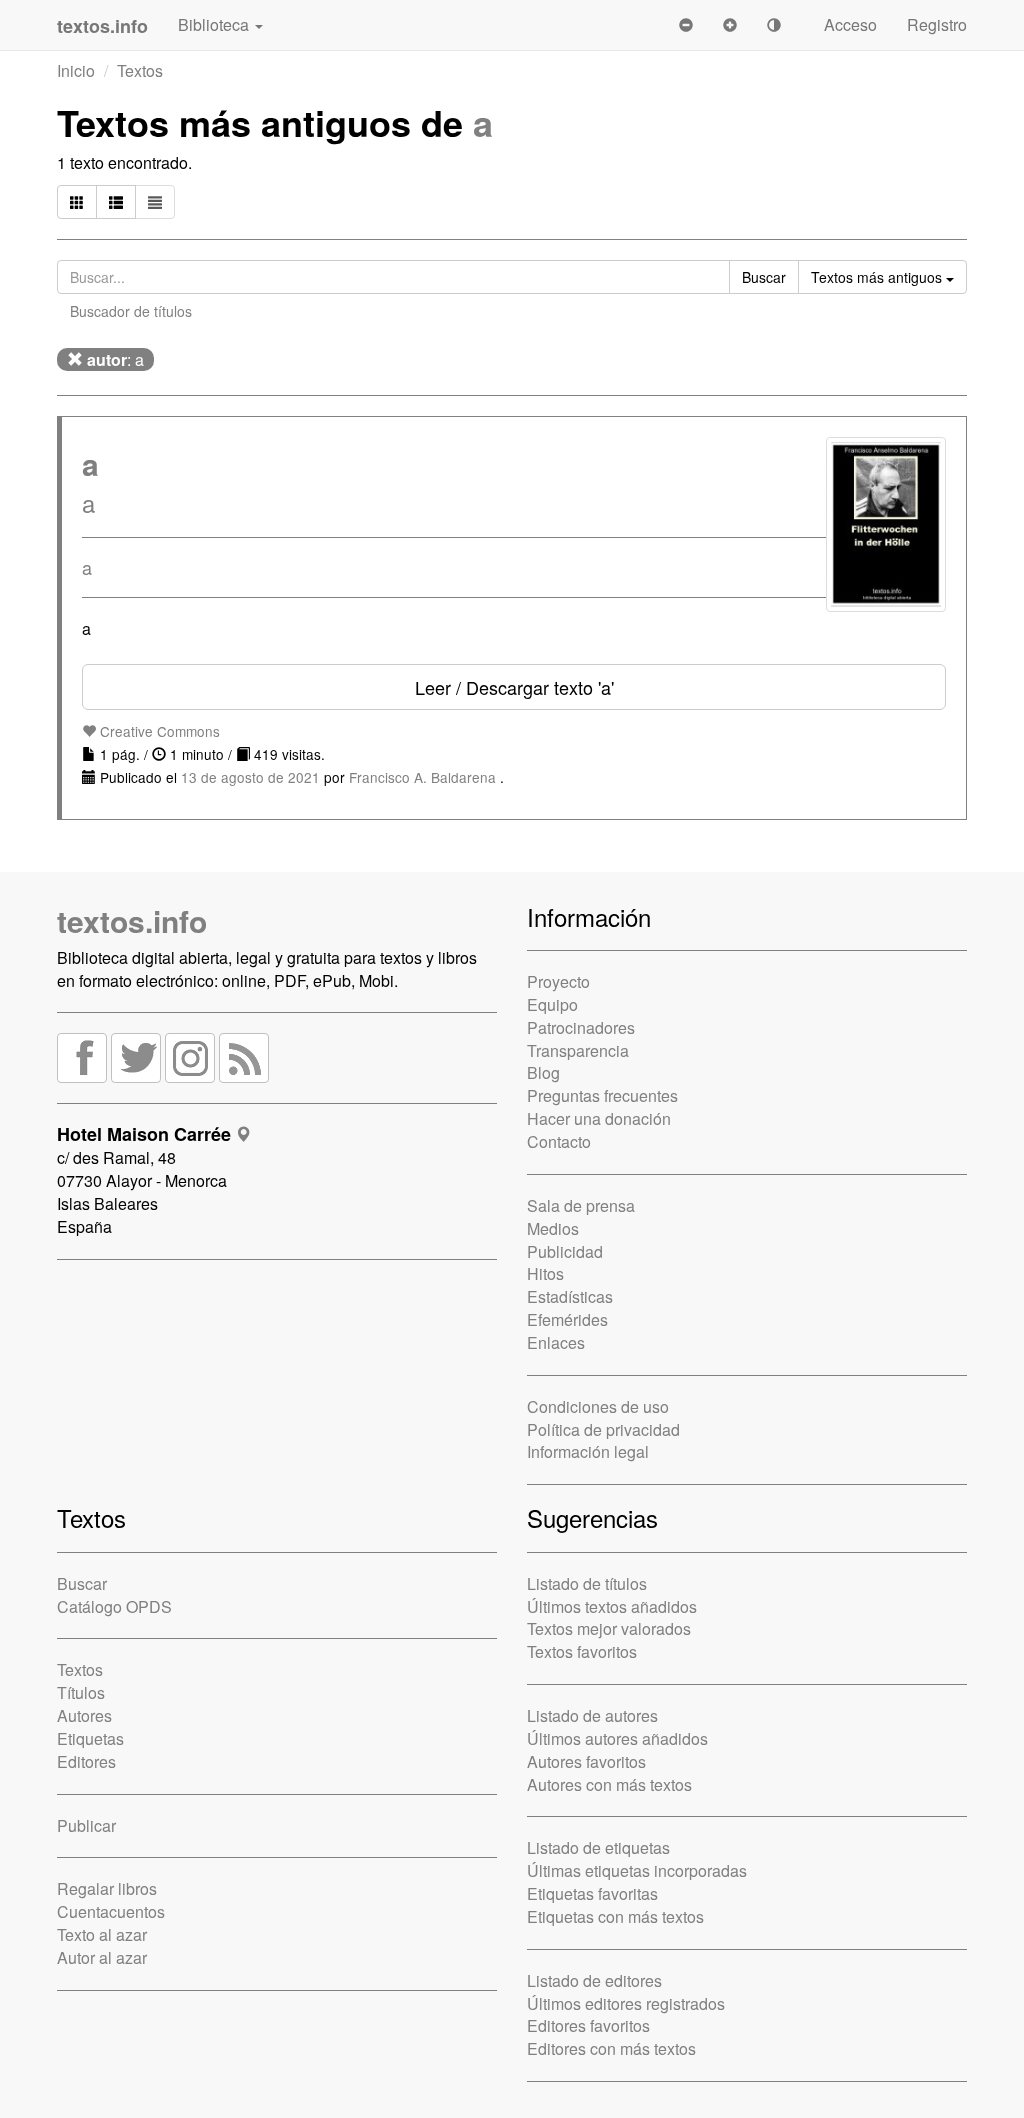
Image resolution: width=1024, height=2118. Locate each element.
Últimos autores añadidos (617, 1738)
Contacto (559, 1141)
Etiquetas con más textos (615, 1916)
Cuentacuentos (111, 1911)
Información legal (588, 1451)
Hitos (545, 1273)
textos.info (132, 920)
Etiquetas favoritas (592, 1893)
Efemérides (567, 1319)
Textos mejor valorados (609, 1628)
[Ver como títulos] (116, 202)
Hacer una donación (599, 1118)
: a (115, 359)
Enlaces (556, 1342)
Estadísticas (570, 1296)
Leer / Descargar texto (514, 687)
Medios (553, 1228)
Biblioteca (215, 24)
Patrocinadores (581, 1027)
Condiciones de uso (598, 1406)
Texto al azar (102, 1934)
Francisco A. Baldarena (424, 777)
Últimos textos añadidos (612, 1606)
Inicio (76, 70)
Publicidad (565, 1251)
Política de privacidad (603, 1429)
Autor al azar (102, 1957)
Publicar (86, 1825)
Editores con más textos (611, 2048)
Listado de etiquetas (598, 1847)
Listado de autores (592, 1715)
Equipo (552, 1004)
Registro (937, 24)
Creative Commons (158, 731)
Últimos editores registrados (626, 2003)
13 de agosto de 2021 (250, 777)
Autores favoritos (586, 1761)
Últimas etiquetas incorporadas (637, 1870)
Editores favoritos (588, 2025)
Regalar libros (107, 1888)
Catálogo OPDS (114, 1606)
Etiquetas (90, 1738)
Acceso (850, 24)
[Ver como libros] (77, 202)
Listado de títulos (587, 1583)
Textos (140, 70)
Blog (543, 1072)
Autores (84, 1715)
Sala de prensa (581, 1205)
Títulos (81, 1692)
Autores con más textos (609, 1784)
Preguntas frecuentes (602, 1095)
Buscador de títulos (131, 311)
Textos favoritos (582, 1651)
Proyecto (558, 981)
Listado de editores (594, 1980)
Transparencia (578, 1050)
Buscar (82, 1583)
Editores (86, 1761)
